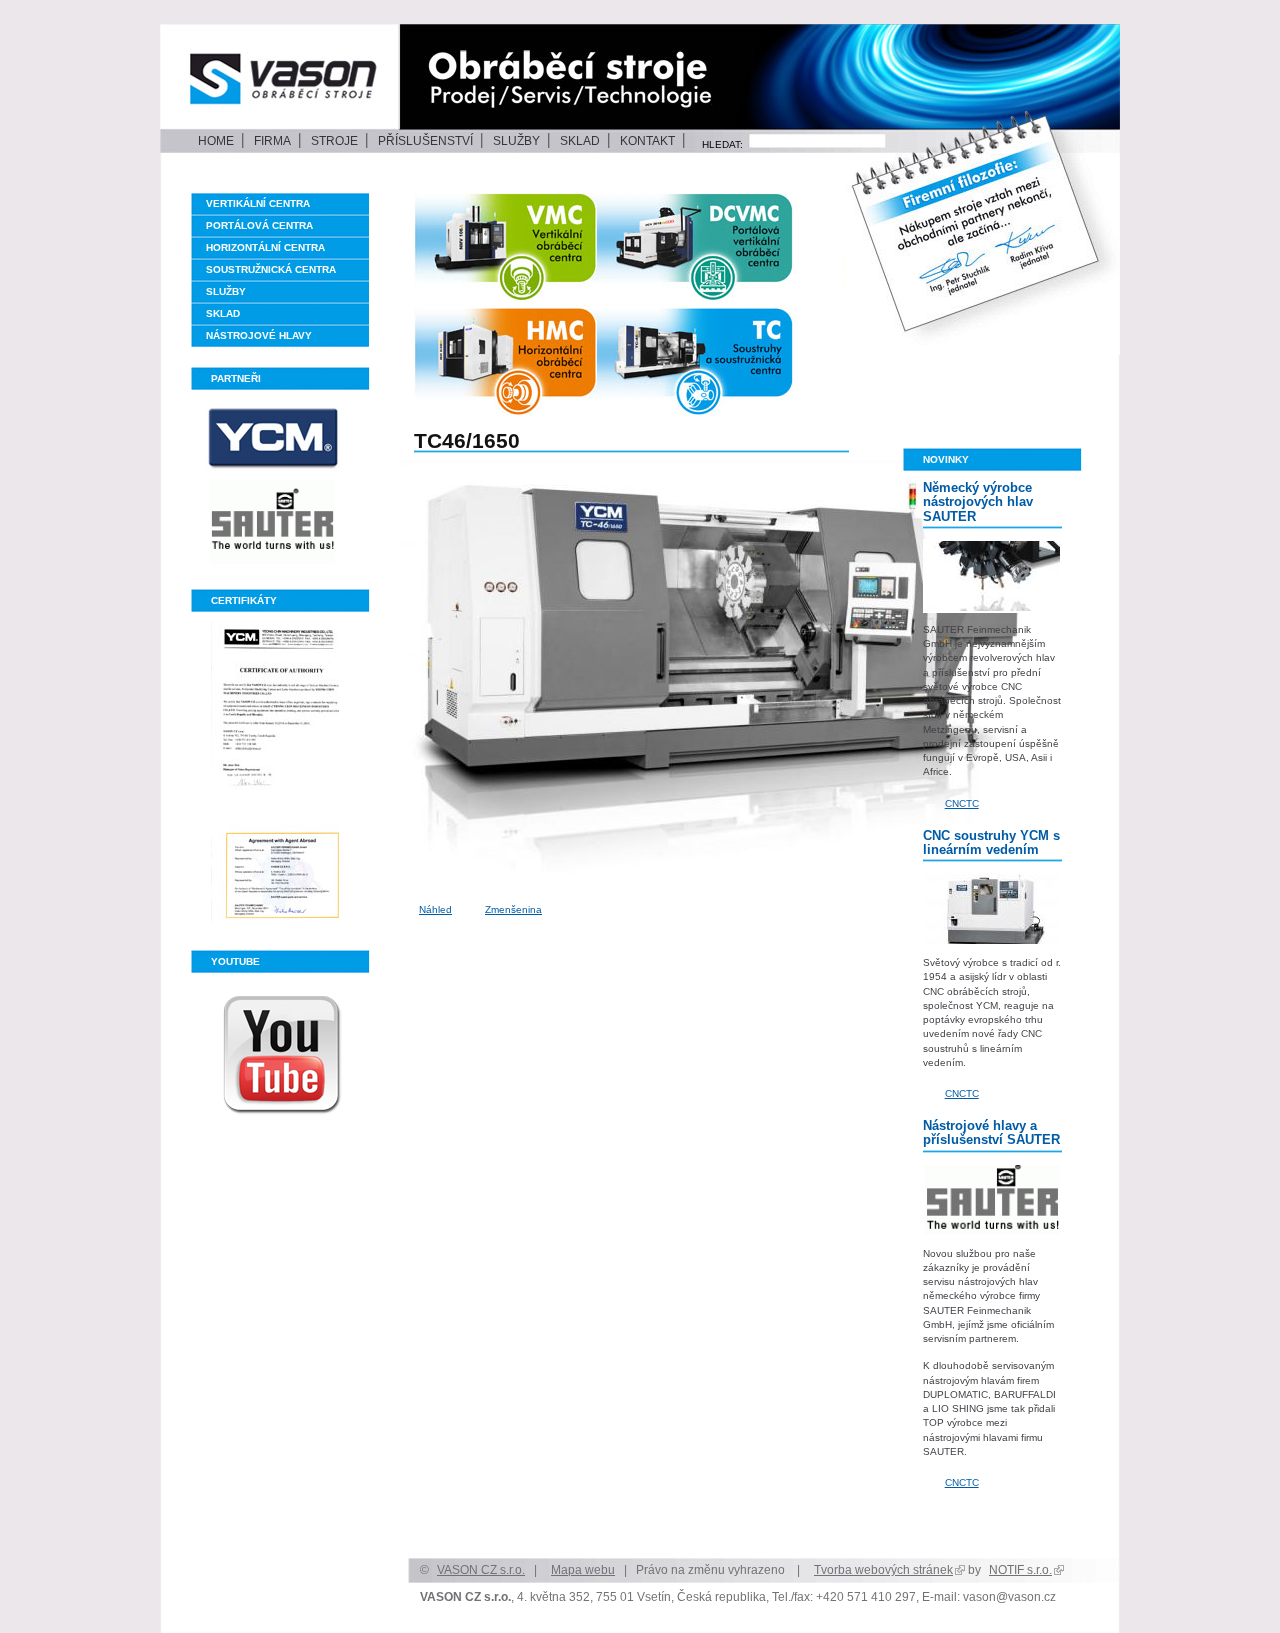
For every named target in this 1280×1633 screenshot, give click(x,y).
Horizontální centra (265, 247)
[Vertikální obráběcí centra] (536, 246)
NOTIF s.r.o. (1020, 1569)
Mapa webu (583, 1569)
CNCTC (962, 803)
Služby (516, 140)
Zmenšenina (513, 909)
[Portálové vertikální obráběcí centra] (731, 246)
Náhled (435, 909)
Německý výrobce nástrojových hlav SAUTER (978, 502)
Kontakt (647, 140)
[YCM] (283, 439)
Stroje (334, 140)
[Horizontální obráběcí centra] (529, 363)
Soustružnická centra (271, 269)
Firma (272, 140)
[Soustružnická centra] (731, 363)
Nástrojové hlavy (259, 335)
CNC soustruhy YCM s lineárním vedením (991, 842)
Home (216, 140)
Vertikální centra (258, 203)
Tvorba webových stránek (883, 1569)
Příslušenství (425, 140)
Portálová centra (259, 225)
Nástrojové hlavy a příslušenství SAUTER (991, 1132)
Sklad (580, 140)
